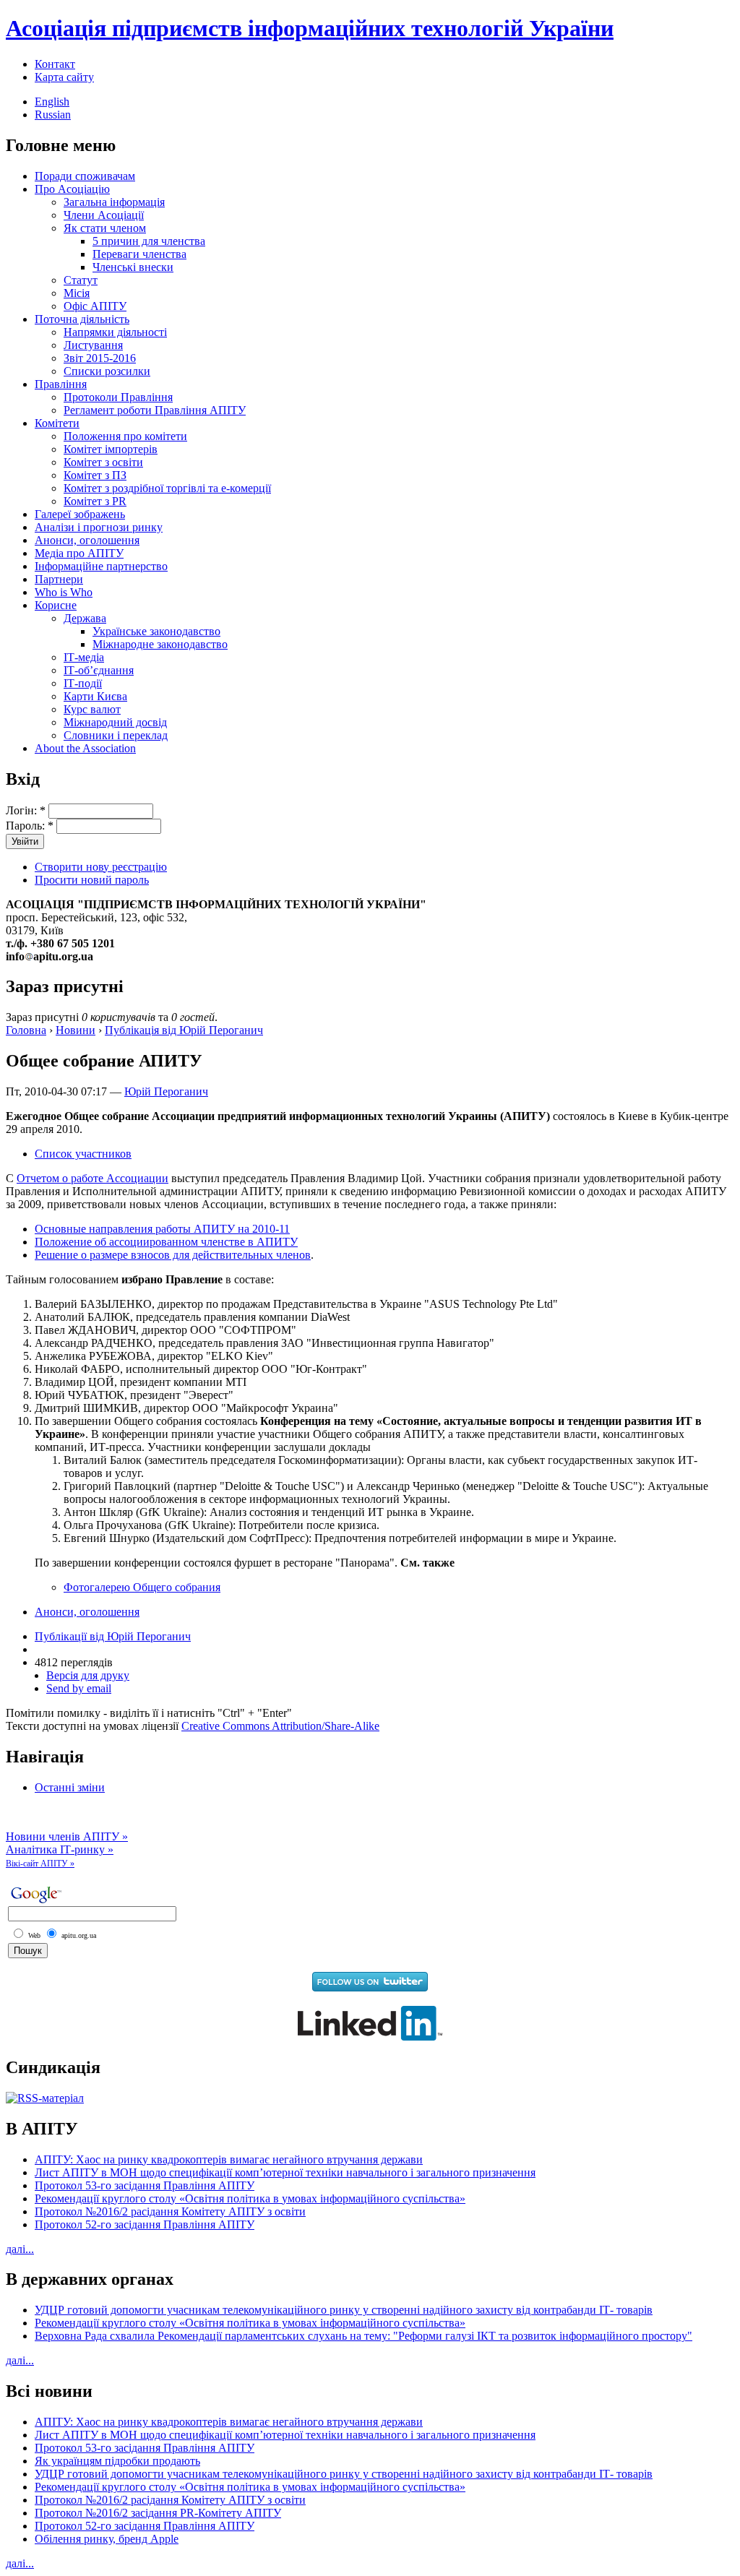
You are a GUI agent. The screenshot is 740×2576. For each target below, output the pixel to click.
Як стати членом (105, 228)
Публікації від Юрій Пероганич (113, 1636)
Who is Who (64, 592)
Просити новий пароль (92, 880)
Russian (53, 115)
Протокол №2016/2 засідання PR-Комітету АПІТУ (158, 2513)
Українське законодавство (156, 631)
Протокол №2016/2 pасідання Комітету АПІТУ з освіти (170, 2211)
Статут (81, 280)
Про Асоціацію (72, 189)
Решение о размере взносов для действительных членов (173, 1255)
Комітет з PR (95, 501)
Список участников (83, 1154)
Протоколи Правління (118, 397)
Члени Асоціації (104, 215)
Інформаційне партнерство (101, 566)
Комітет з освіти (103, 462)
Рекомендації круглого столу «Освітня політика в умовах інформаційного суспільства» (250, 2198)
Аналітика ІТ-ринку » (60, 1849)
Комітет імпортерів (111, 449)
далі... (20, 2249)
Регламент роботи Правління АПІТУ (155, 410)
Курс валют (92, 709)
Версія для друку (88, 1675)
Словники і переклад (116, 735)
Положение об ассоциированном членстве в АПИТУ (166, 1242)
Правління (61, 384)
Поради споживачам (85, 176)
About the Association (85, 748)
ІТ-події (83, 683)
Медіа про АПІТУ (79, 553)
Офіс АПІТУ (95, 306)
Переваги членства (139, 254)
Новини (76, 1030)
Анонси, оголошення (87, 540)
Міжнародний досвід (115, 722)
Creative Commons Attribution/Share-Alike (280, 1726)
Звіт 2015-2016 (100, 358)
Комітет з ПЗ (95, 475)
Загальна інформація (114, 202)
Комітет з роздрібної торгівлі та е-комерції (167, 488)
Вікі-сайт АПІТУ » (40, 1864)
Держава (85, 618)
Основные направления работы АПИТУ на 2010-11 (162, 1229)
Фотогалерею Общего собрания (142, 1587)
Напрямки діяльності (115, 332)
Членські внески (133, 267)
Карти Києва (95, 696)
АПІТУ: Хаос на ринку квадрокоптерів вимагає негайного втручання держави (229, 2159)
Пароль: (30, 826)
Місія (77, 293)
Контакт (55, 64)
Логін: (26, 810)
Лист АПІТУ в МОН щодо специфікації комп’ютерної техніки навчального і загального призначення (285, 2172)
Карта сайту (64, 77)
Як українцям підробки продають (117, 2461)
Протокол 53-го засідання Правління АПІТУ (145, 2185)
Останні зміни (70, 1787)
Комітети (57, 423)
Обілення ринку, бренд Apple (107, 2539)
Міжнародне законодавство (160, 644)
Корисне (56, 605)
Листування (93, 345)
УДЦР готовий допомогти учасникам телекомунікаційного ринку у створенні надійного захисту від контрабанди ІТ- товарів (344, 2310)
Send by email (79, 1688)
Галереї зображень (80, 514)
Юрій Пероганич (166, 1091)
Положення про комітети (125, 436)
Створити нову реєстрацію (101, 867)
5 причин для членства (149, 241)
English (52, 102)
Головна (26, 1030)
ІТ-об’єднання (99, 670)
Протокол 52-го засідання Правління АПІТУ (145, 2224)
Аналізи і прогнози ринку (99, 527)
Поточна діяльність (82, 319)
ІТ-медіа (84, 657)
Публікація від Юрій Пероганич (184, 1030)
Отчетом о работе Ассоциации (92, 1178)
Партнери (59, 579)
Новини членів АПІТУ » (67, 1836)
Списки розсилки (107, 371)
